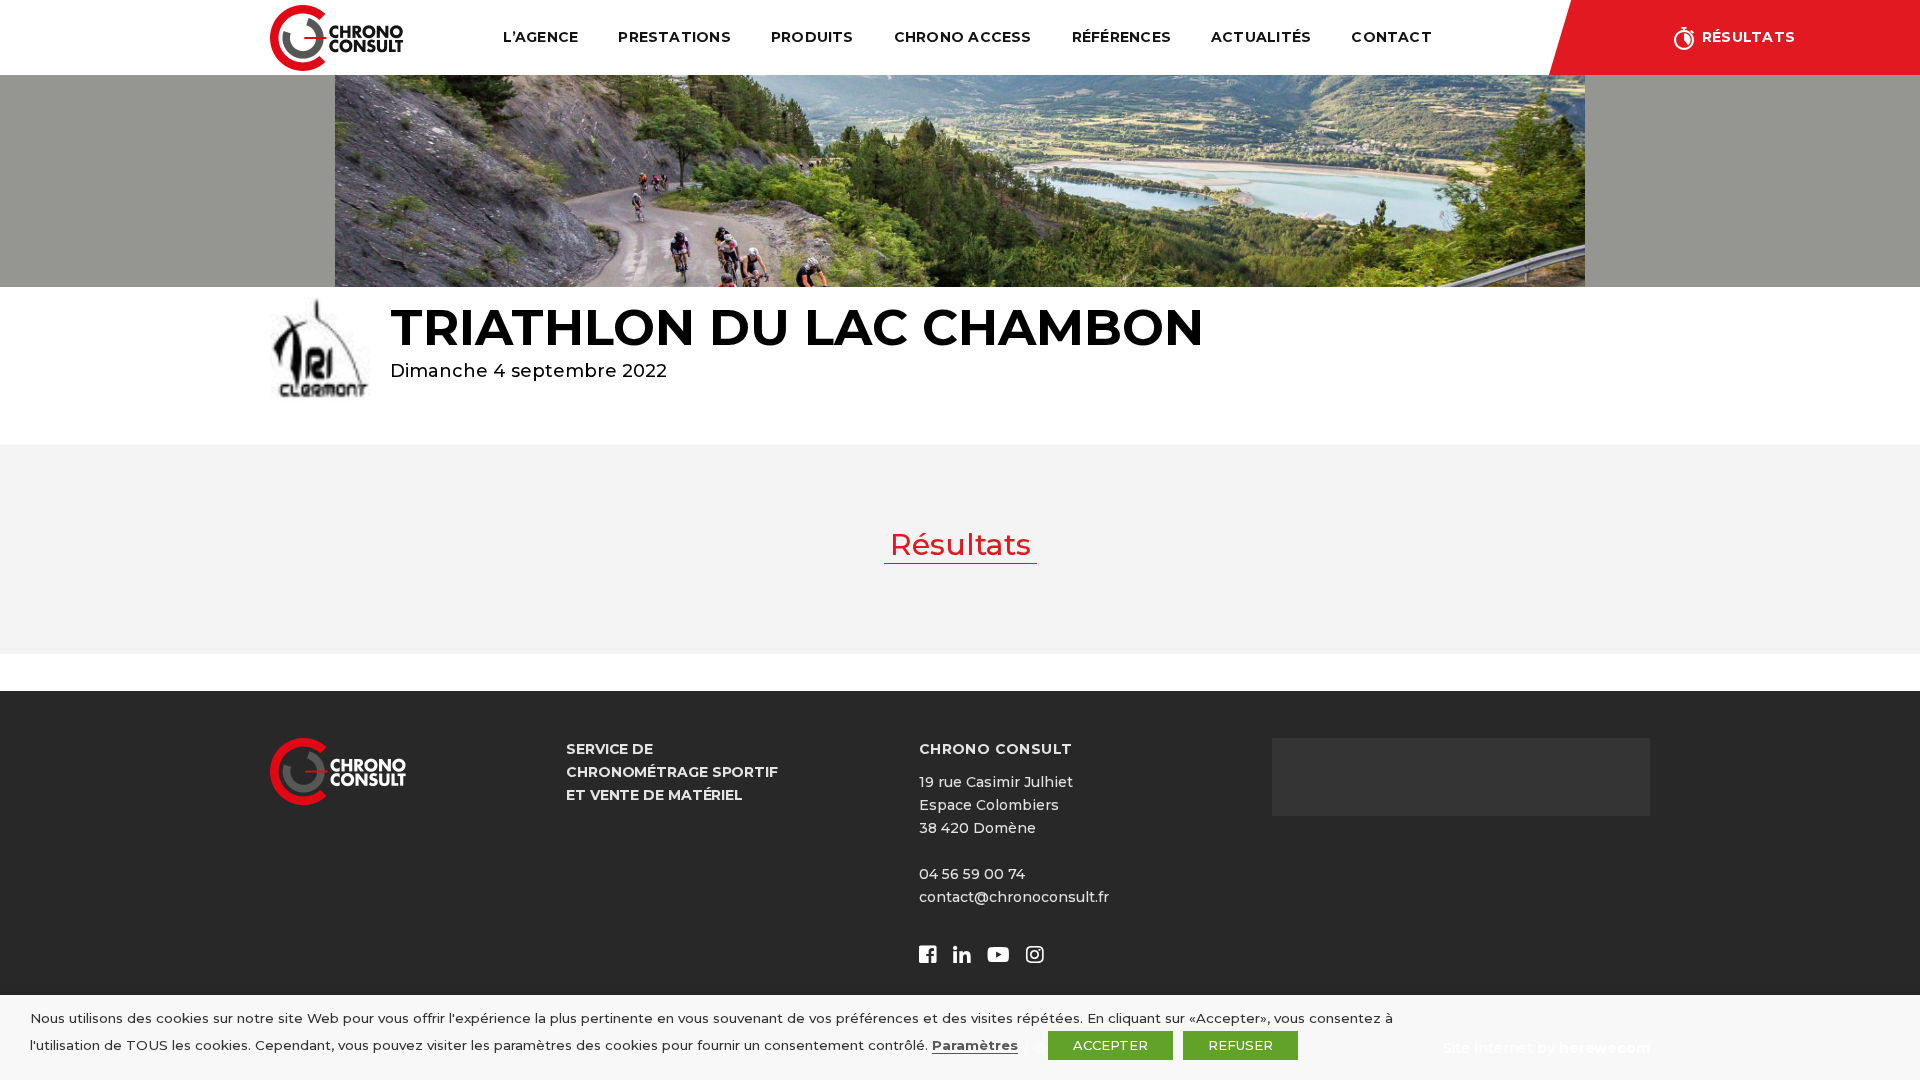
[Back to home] (336, 38)
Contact (1391, 37)
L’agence (540, 37)
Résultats (1748, 37)
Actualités (1261, 37)
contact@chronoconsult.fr (1014, 897)
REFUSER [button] (1240, 1045)
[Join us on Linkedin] (962, 955)
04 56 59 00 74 (972, 874)
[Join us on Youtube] (998, 955)
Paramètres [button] (975, 1045)
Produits (812, 37)
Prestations (674, 37)
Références (1121, 37)
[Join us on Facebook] (928, 955)
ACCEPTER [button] (1110, 1045)
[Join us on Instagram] (1035, 955)
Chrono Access (963, 37)
